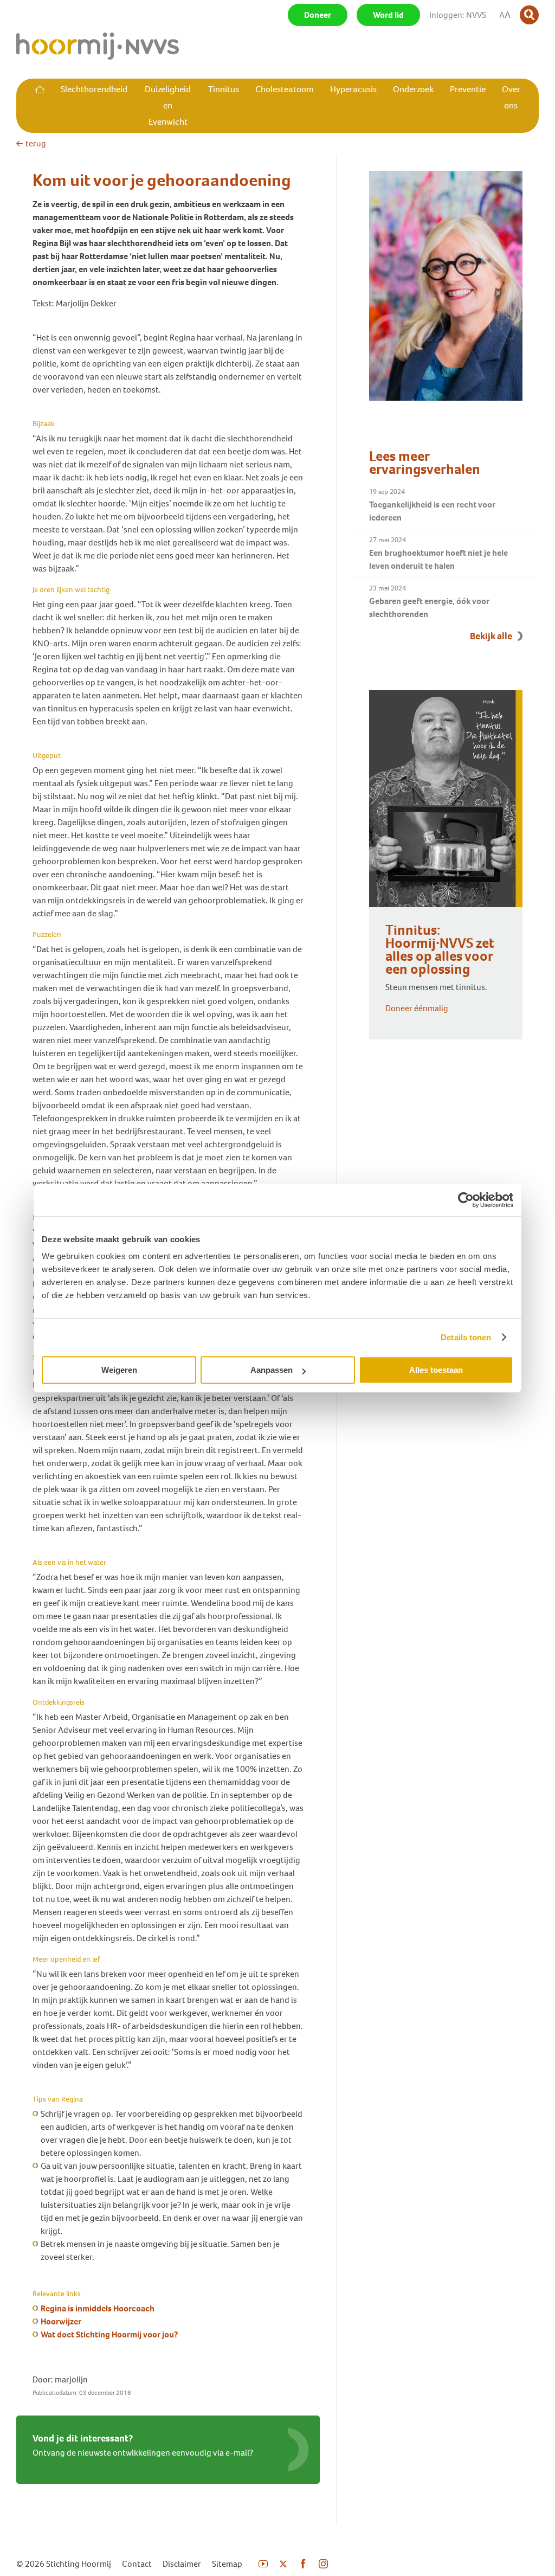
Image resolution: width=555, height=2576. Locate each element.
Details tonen (466, 1337)
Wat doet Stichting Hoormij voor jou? (109, 2334)
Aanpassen (272, 1370)
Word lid (388, 15)
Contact (137, 2564)
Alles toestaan (436, 1370)
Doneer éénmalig (417, 1008)
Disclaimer (182, 2564)
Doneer (318, 15)
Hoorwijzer (61, 2321)
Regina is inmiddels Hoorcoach (98, 2308)
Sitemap (227, 2564)
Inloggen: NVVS (458, 15)
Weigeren (119, 1370)
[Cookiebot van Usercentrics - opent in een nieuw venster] (466, 1200)
